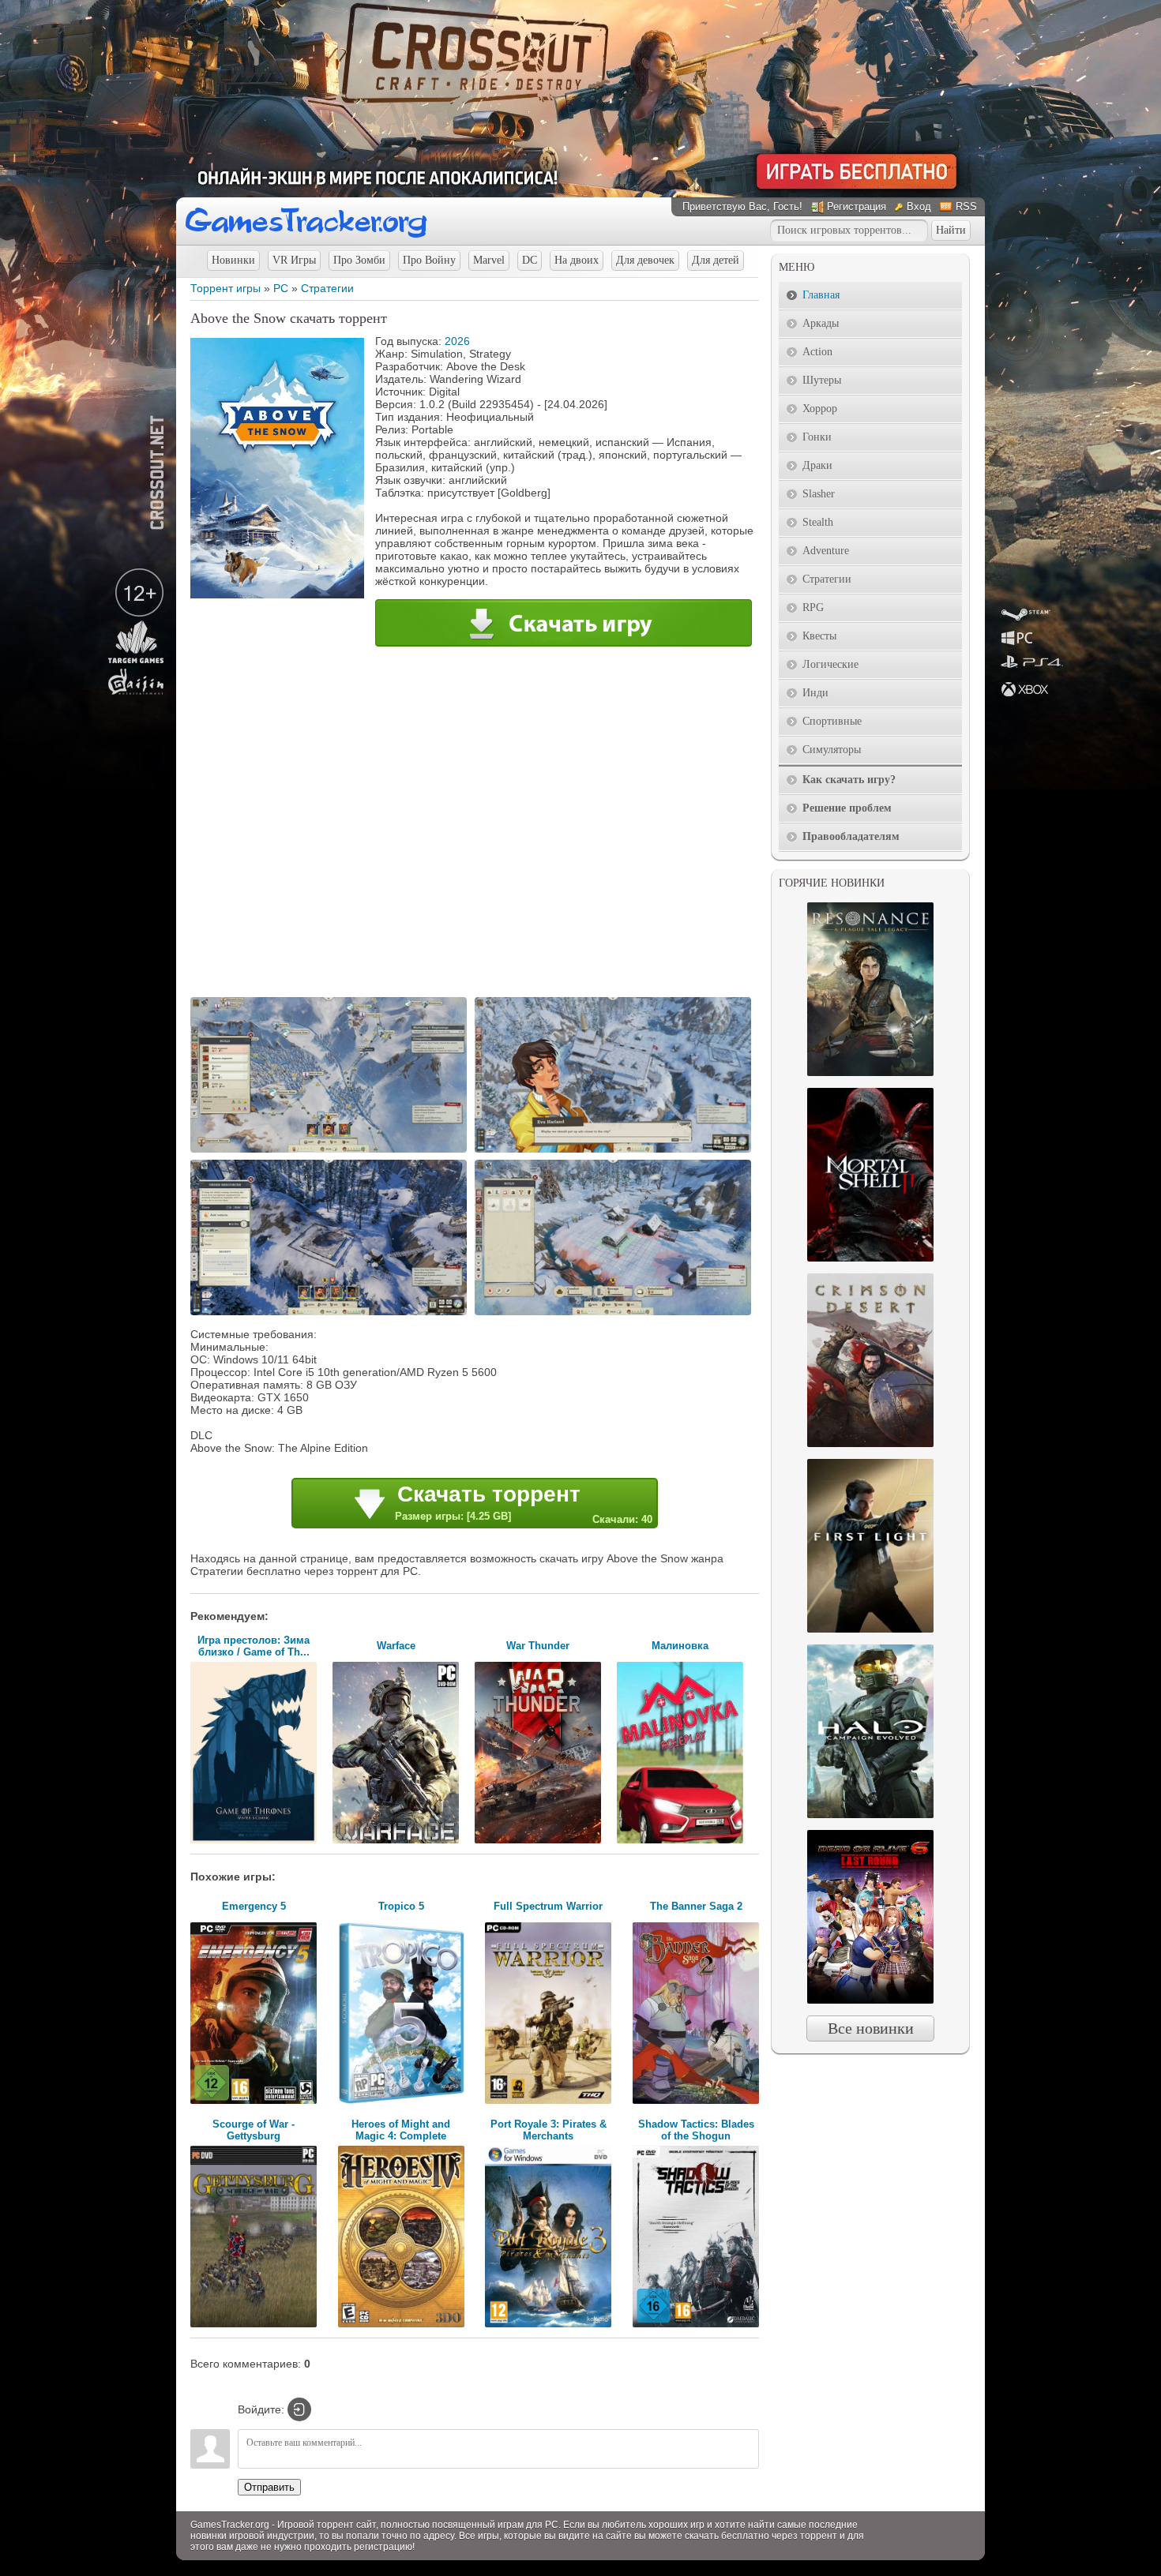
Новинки (233, 260)
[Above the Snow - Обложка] (277, 594)
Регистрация (857, 206)
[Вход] (299, 2409)
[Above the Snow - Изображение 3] (331, 1314)
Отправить (269, 2487)
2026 (457, 341)
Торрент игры (225, 288)
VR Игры (294, 260)
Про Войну (429, 260)
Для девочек (645, 260)
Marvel (489, 260)
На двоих (577, 260)
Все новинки (871, 2028)
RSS (966, 206)
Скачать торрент (524, 1504)
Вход (919, 206)
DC (530, 260)
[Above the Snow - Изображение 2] (615, 1151)
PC (281, 288)
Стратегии (327, 288)
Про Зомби (359, 260)
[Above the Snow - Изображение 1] (331, 1151)
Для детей (716, 260)
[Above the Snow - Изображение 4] (615, 1314)
